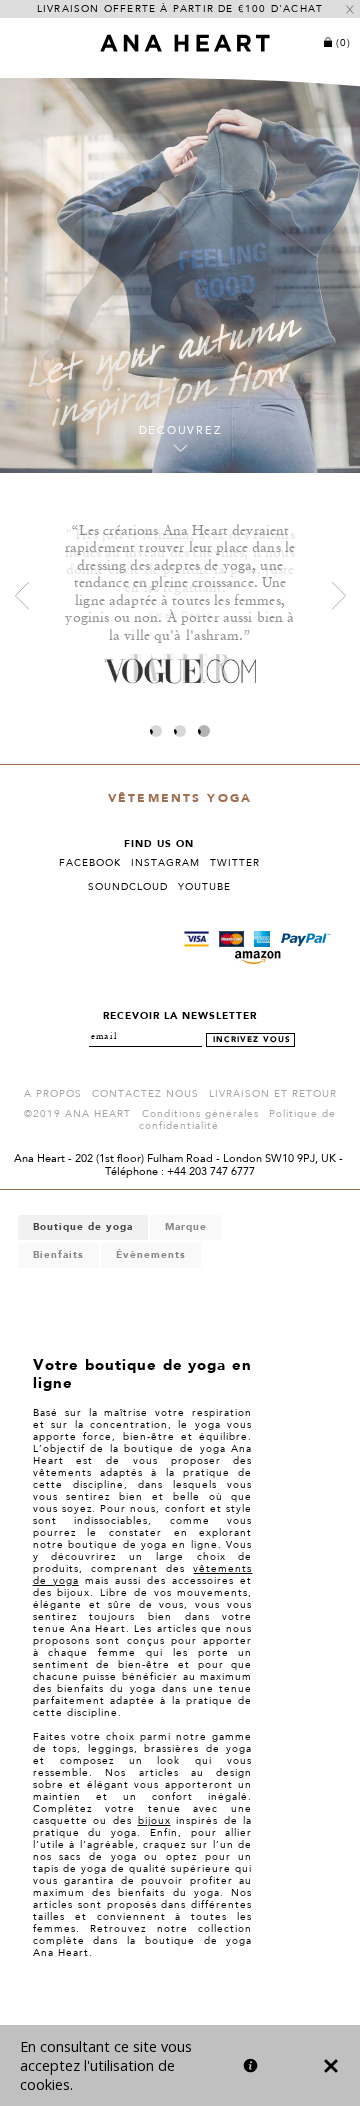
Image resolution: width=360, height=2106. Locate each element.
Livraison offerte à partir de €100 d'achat (180, 9)
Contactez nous (145, 1094)
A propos (53, 1094)
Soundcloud (128, 887)
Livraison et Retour (273, 1094)
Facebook (90, 863)
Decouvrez (180, 431)
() (343, 43)
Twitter (235, 863)
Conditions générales (200, 1114)
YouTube (204, 887)
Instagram (165, 863)
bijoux (154, 1821)
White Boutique (189, 2015)
